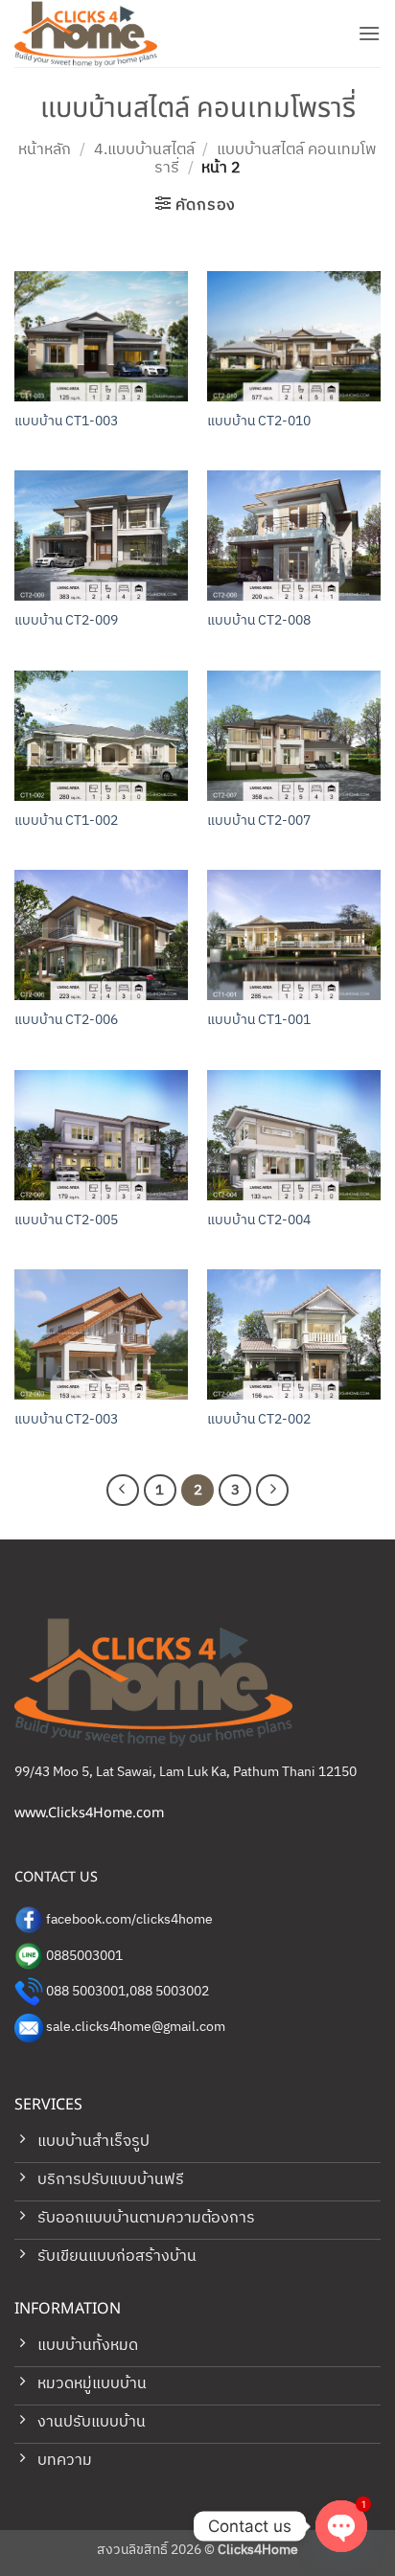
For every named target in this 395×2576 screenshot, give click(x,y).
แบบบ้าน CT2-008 (259, 622)
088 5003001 (86, 1992)
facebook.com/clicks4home (129, 1920)
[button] (369, 33)
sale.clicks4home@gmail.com (136, 2027)
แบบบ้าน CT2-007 (259, 822)
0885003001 (84, 1956)
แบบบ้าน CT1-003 (66, 422)
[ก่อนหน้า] (123, 1491)
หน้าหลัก (45, 150)
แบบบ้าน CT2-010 (259, 422)
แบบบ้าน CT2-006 (66, 1021)
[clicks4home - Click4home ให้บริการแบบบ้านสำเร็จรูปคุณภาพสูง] (110, 34)
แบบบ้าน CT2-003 (66, 1421)
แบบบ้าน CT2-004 (259, 1221)
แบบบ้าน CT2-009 (66, 622)
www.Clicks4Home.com (89, 1813)
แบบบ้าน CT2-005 (66, 1221)
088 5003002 (169, 1992)
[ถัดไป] (272, 1491)
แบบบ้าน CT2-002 (259, 1421)
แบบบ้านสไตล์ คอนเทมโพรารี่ (266, 159)
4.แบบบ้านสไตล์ (144, 150)
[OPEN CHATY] (341, 2526)
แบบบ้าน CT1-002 (66, 822)
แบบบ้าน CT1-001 (259, 1021)
